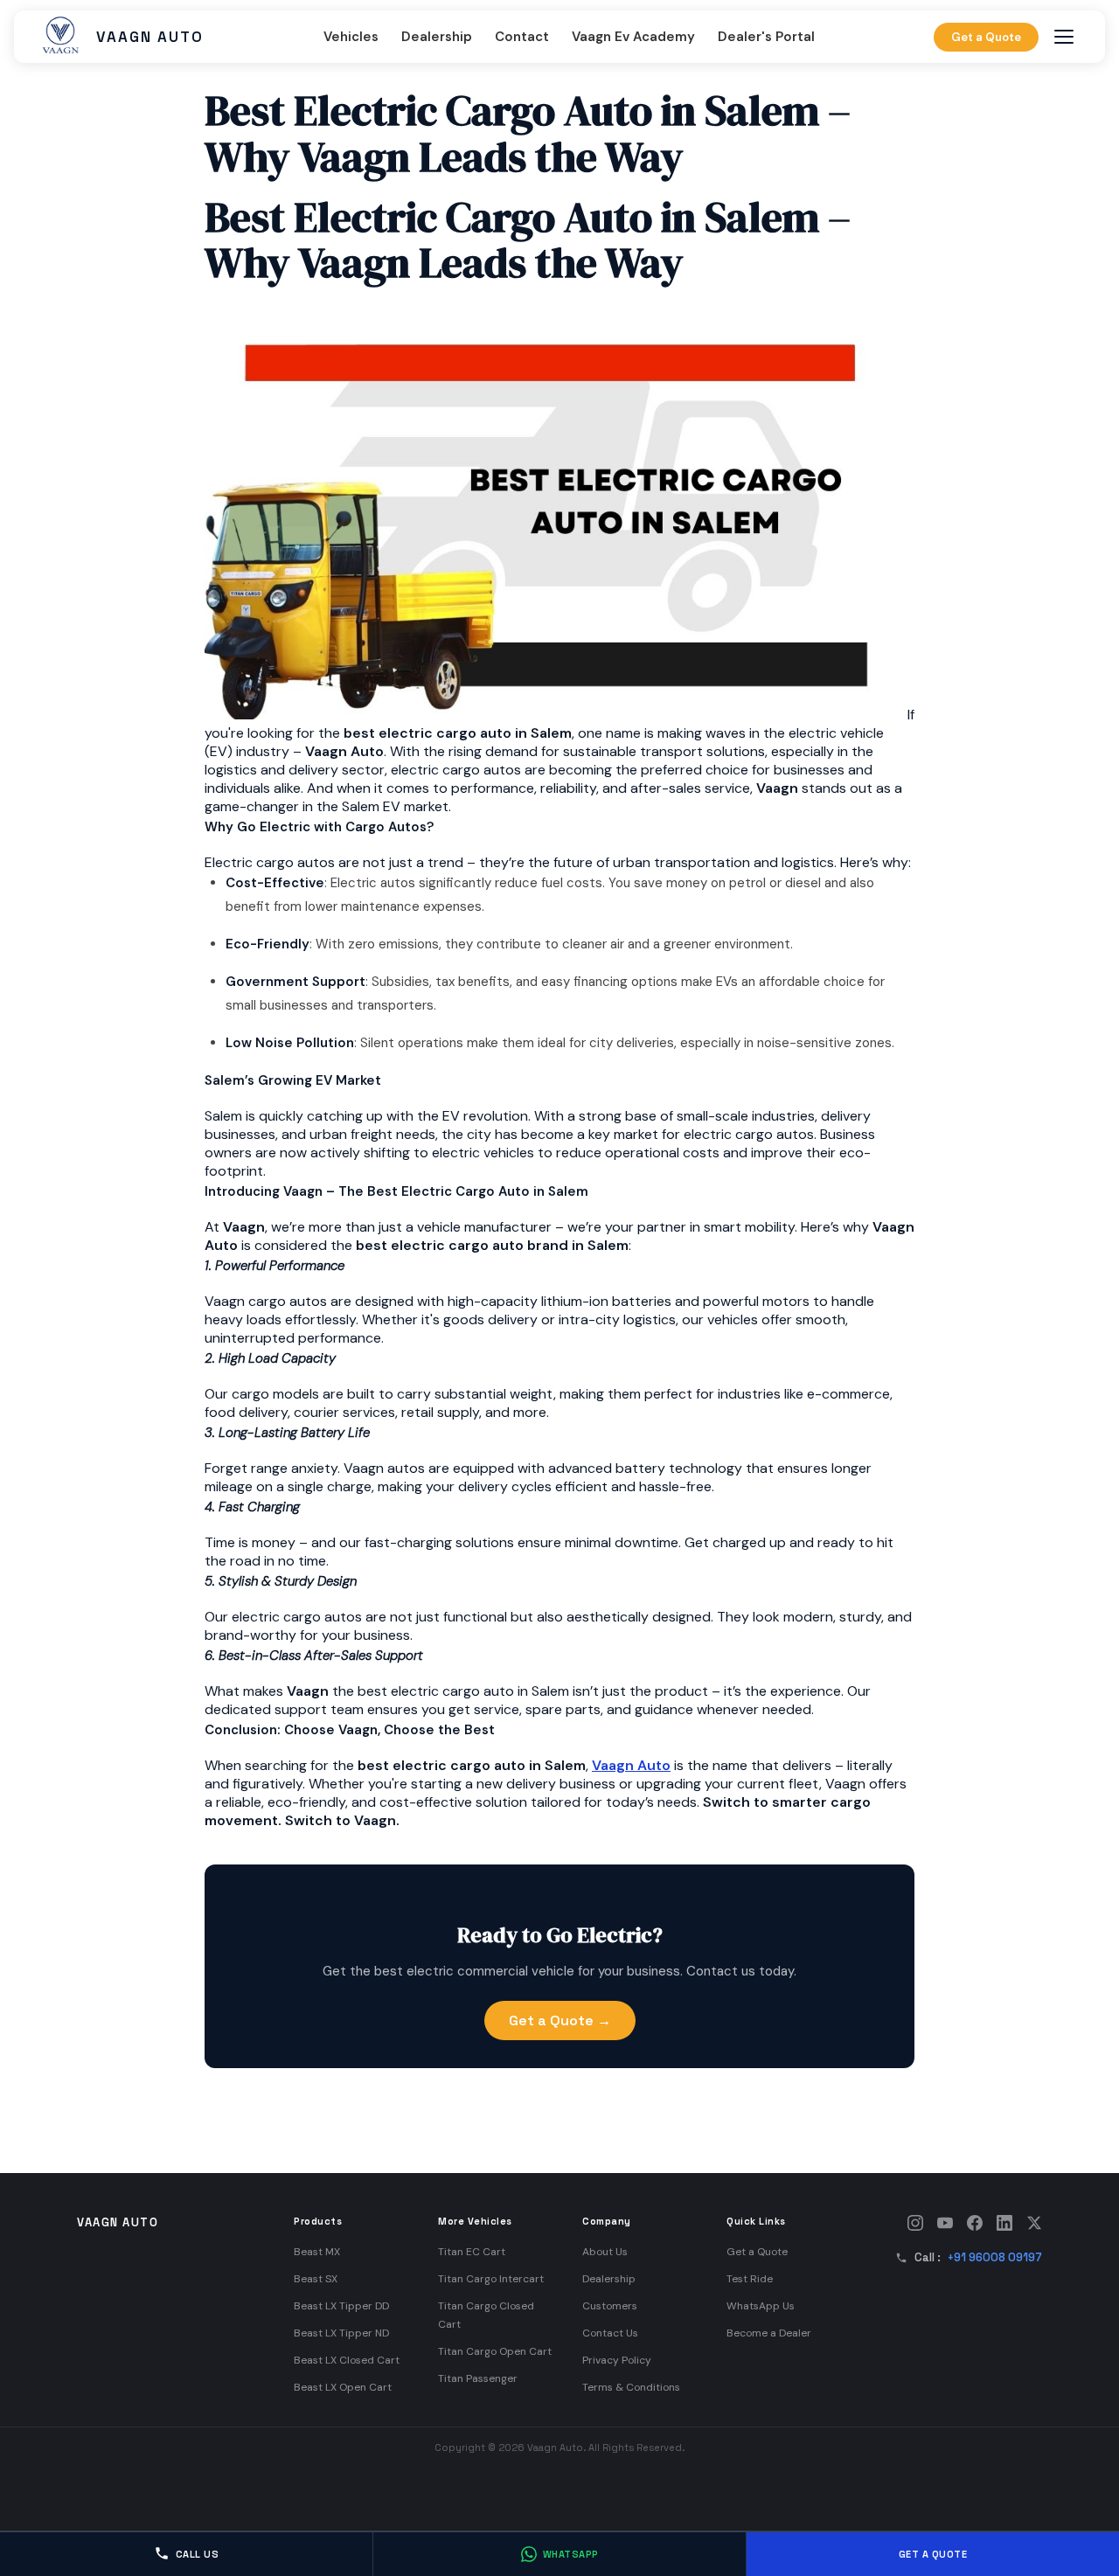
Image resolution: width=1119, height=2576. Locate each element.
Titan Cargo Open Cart (495, 2351)
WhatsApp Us (761, 2306)
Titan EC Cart (472, 2252)
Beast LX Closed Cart (347, 2360)
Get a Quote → (560, 2021)
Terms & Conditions (631, 2387)
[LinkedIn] (1004, 2223)
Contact (522, 37)
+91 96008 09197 (995, 2257)
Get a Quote (986, 37)
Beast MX (317, 2252)
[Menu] (1064, 37)
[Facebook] (975, 2223)
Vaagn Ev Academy (633, 37)
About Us (605, 2252)
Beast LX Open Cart (343, 2387)
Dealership (437, 37)
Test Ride (750, 2279)
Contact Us (610, 2333)
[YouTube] (945, 2223)
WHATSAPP (571, 2554)
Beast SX (316, 2279)
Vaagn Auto (631, 1765)
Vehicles (351, 37)
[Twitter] (1034, 2223)
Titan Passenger (478, 2378)
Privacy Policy (617, 2360)
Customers (610, 2306)
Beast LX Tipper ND (341, 2333)
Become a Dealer (769, 2333)
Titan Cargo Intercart (491, 2279)
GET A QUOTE (933, 2554)
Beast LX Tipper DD (341, 2306)
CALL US (198, 2554)
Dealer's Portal (766, 37)
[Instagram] (915, 2223)
